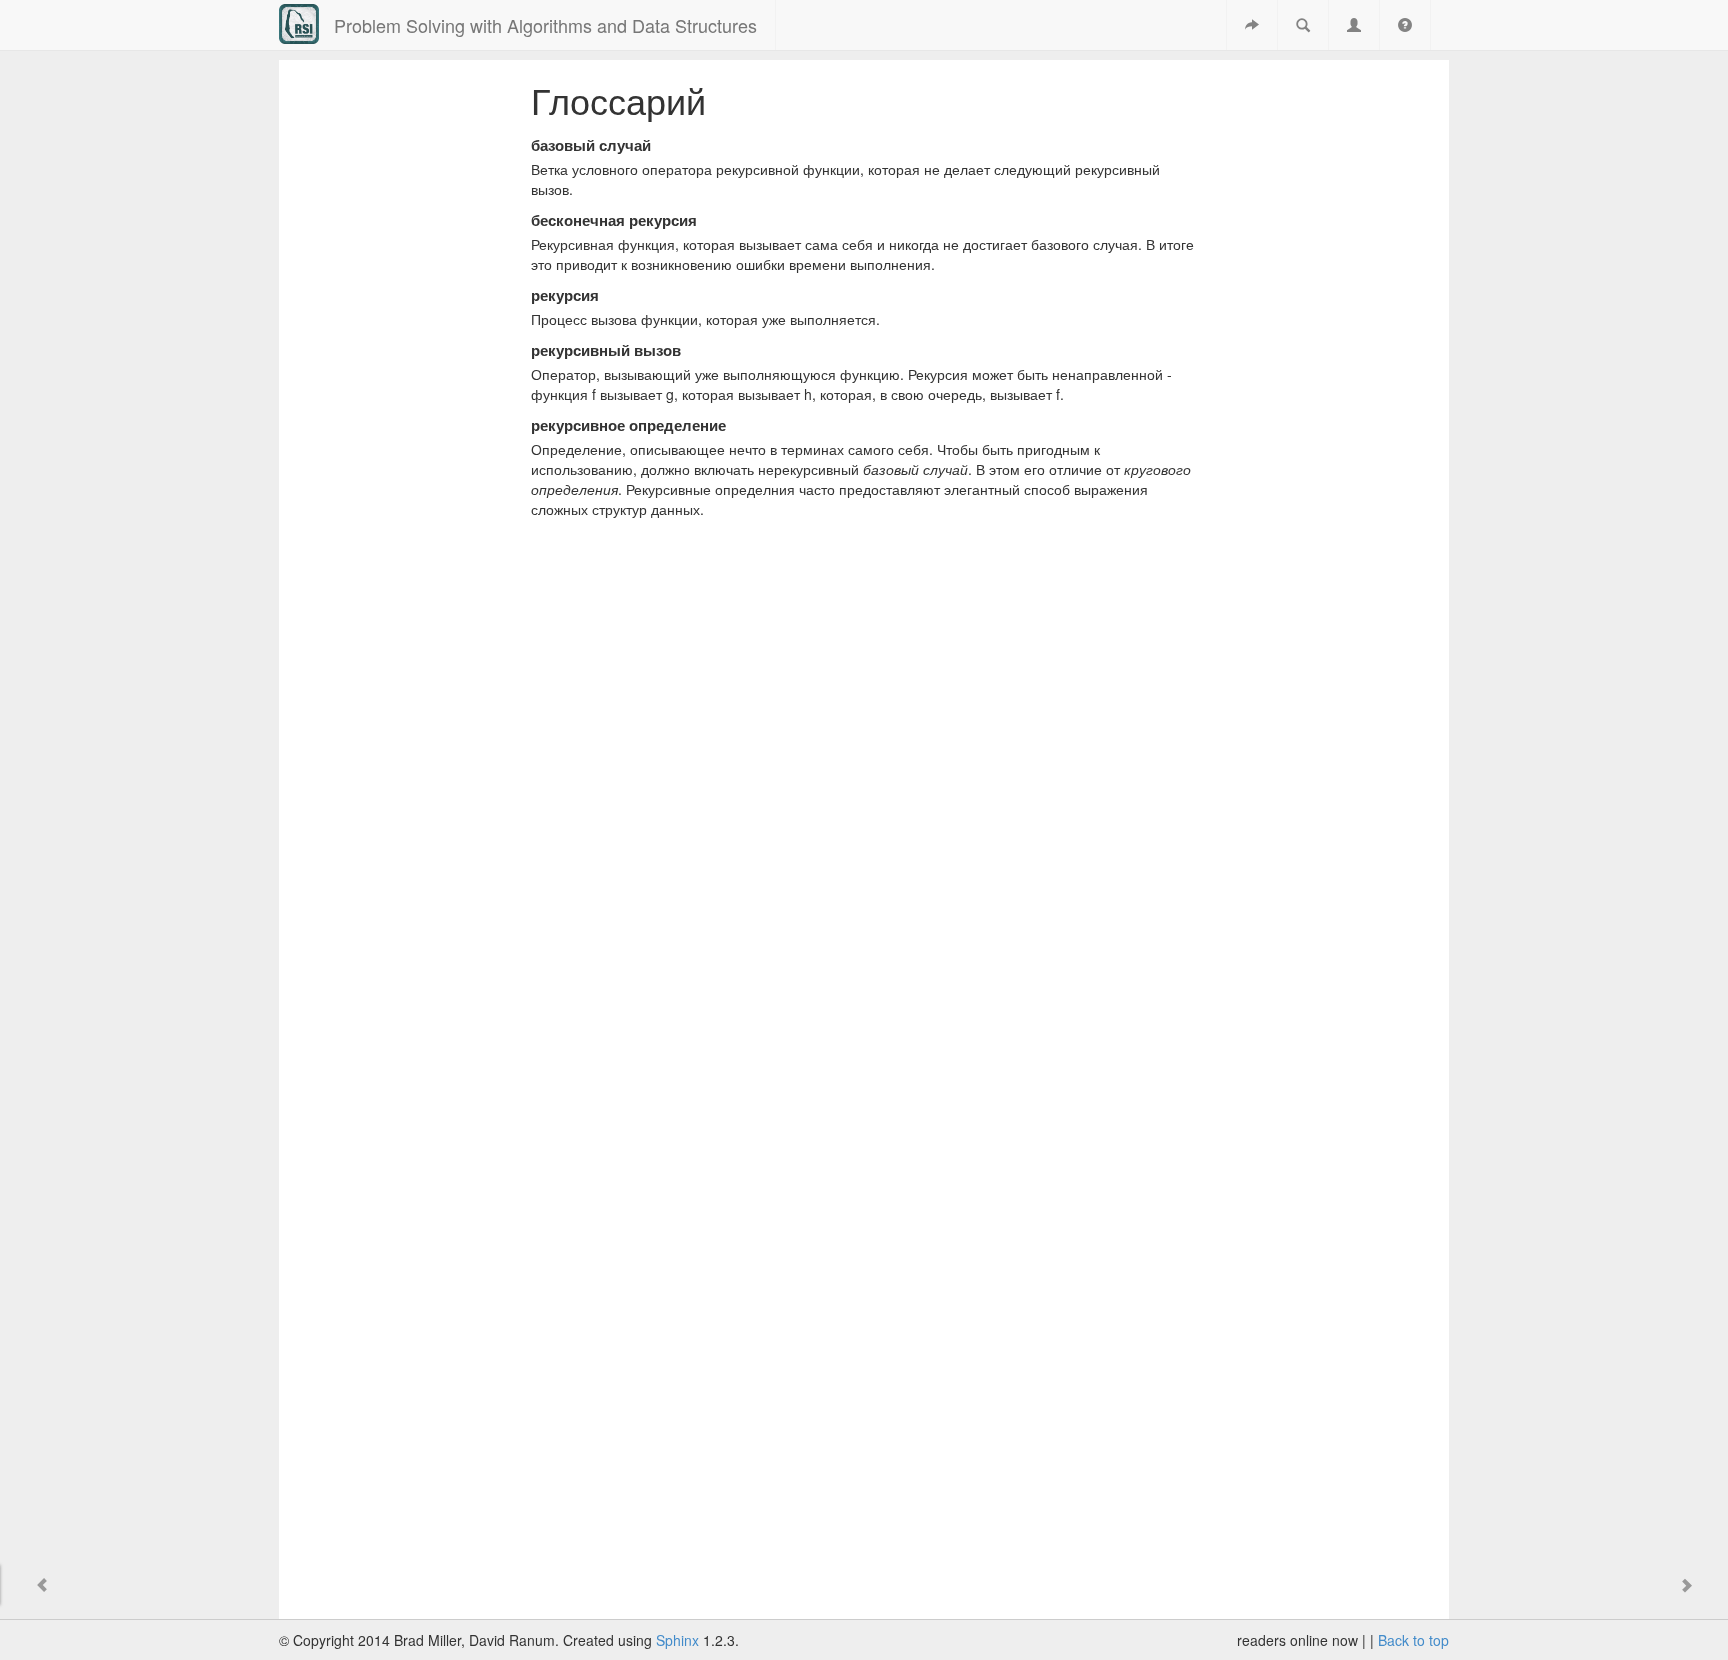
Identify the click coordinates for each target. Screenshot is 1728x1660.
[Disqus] (864, 809)
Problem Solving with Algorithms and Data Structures (545, 25)
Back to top (1413, 1640)
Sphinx (677, 1640)
